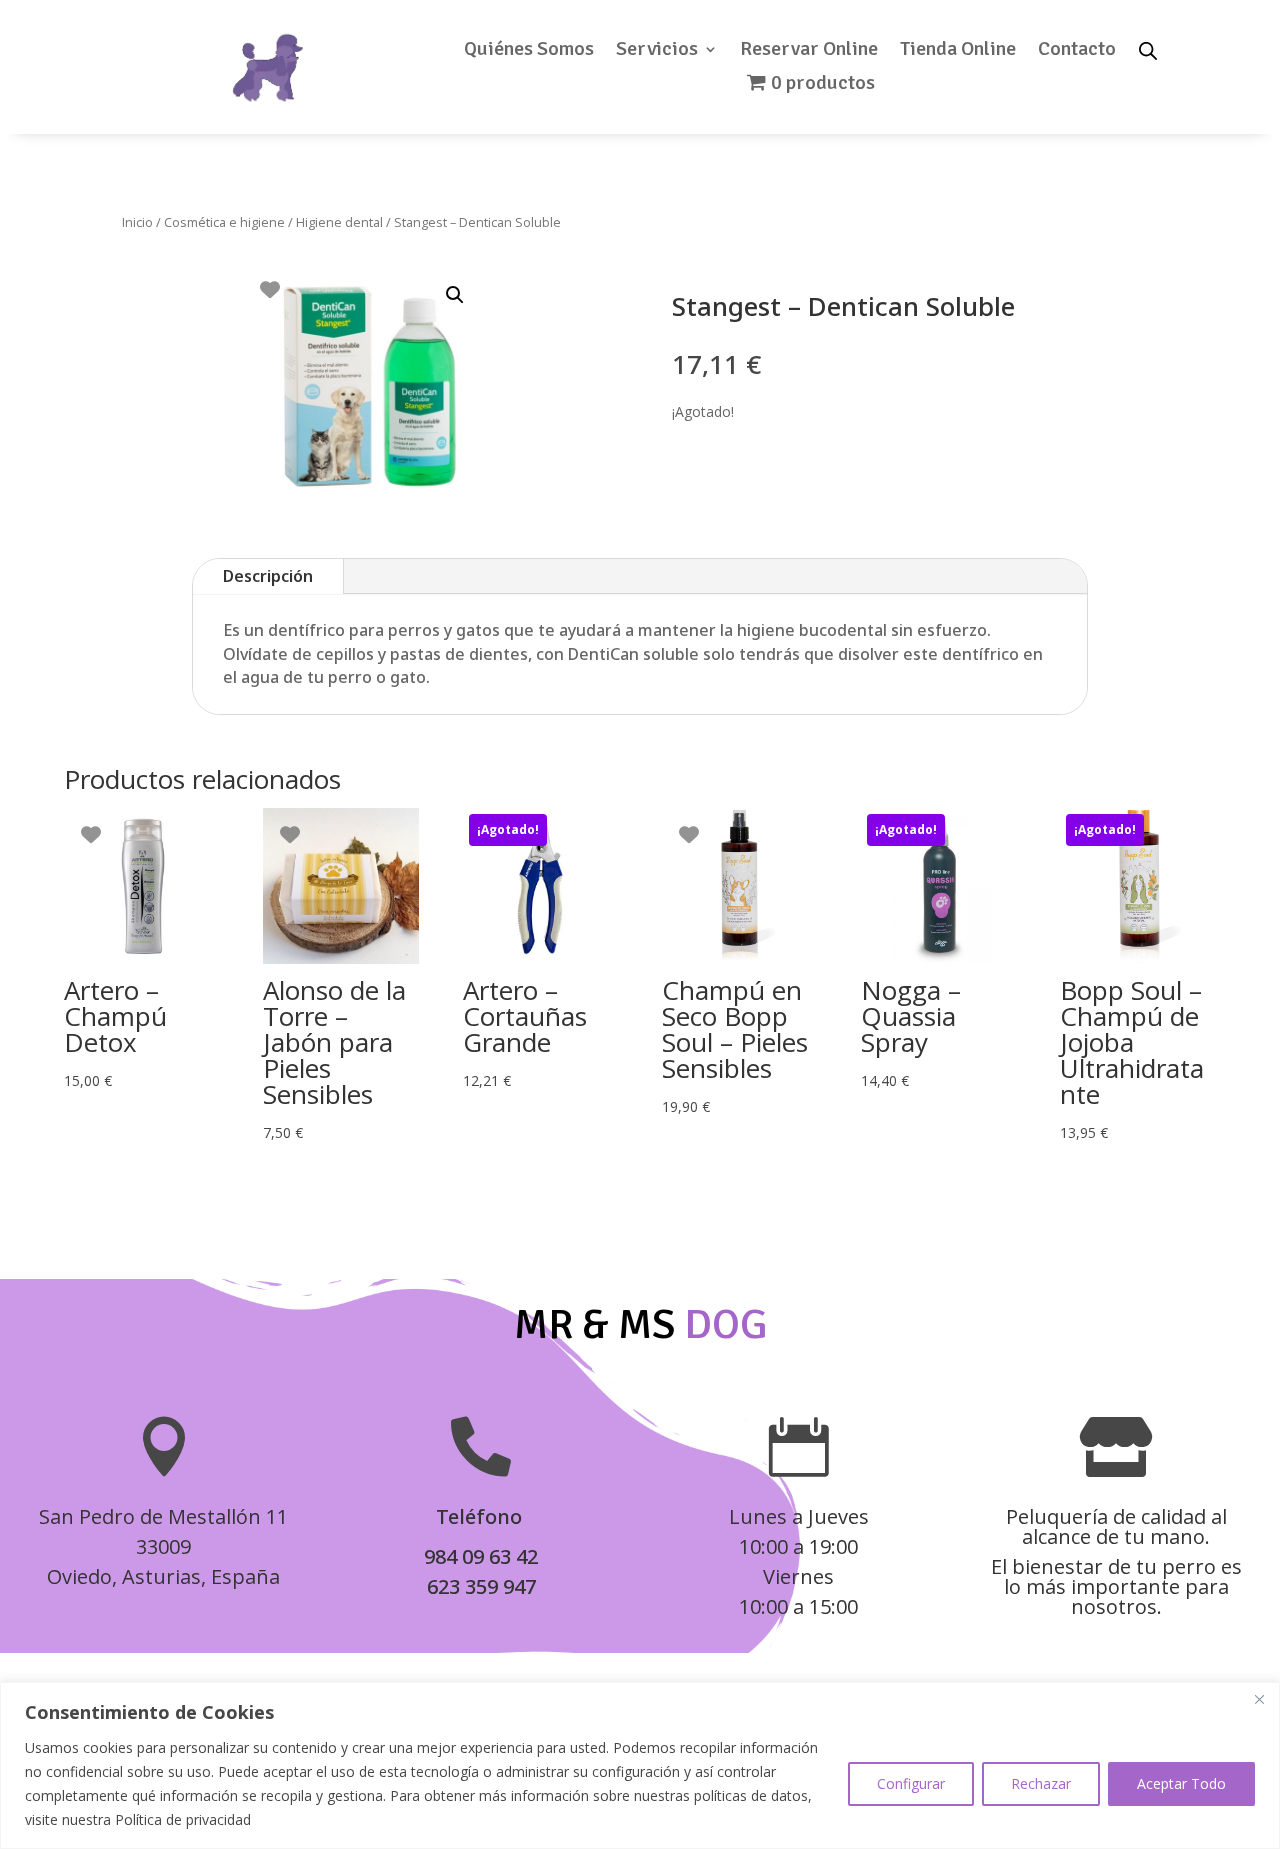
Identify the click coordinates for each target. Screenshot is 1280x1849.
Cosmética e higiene (224, 222)
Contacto (1077, 51)
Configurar (911, 1783)
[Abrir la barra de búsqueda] (1148, 49)
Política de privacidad (183, 1819)
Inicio (137, 222)
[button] (455, 295)
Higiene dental (339, 222)
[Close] (1259, 1699)
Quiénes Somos (529, 51)
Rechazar (1041, 1783)
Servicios (657, 51)
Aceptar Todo (1181, 1783)
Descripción (268, 576)
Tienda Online (958, 51)
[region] (640, 1765)
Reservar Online (809, 51)
